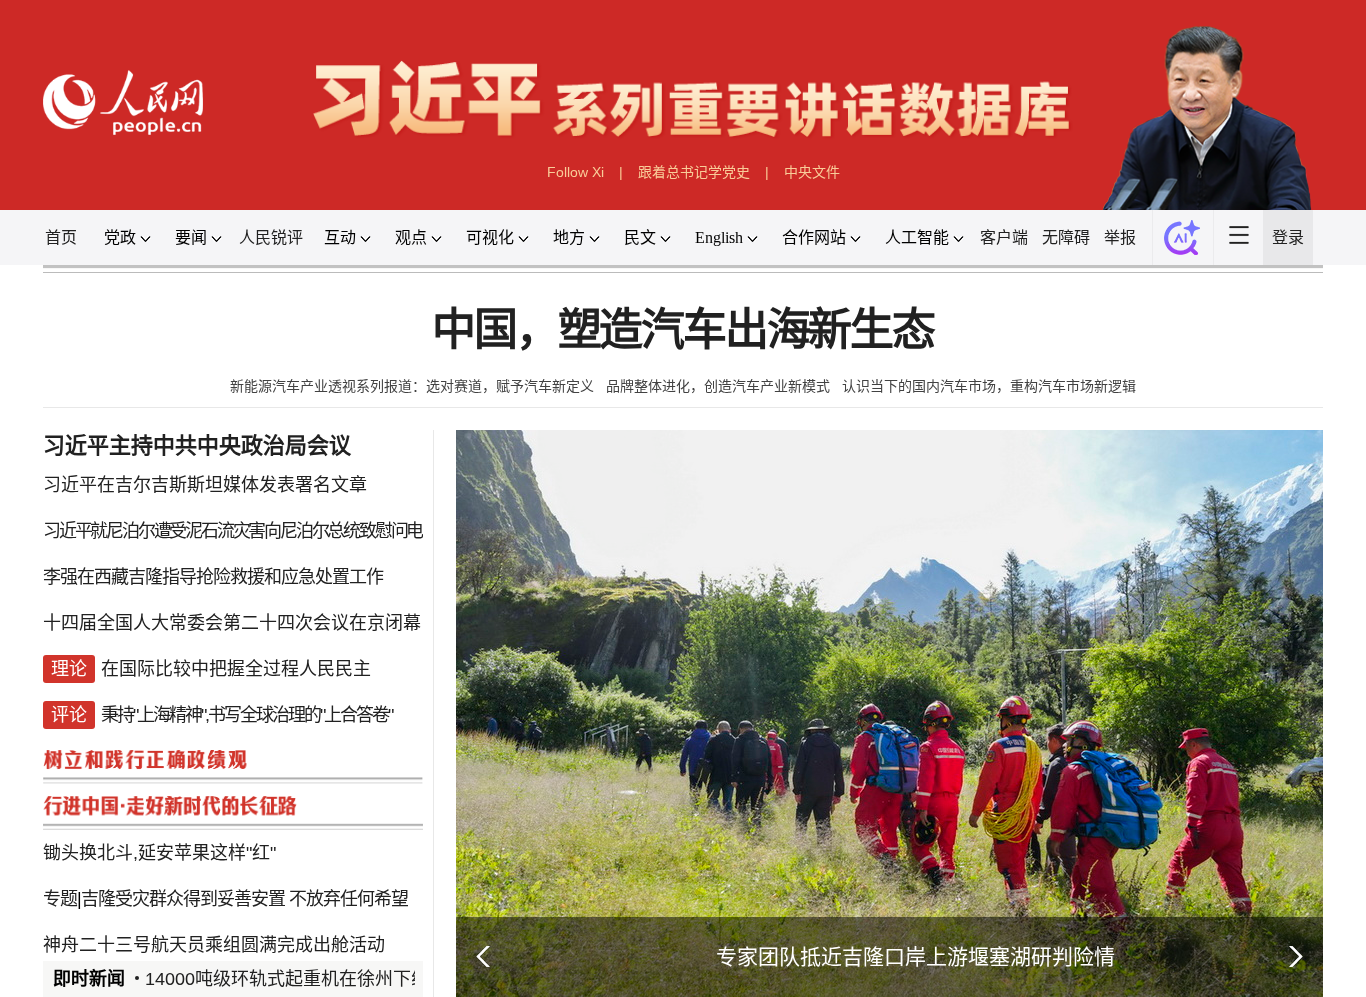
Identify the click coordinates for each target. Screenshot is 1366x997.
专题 (60, 899)
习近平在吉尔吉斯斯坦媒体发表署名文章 (205, 485)
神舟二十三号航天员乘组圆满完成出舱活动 (214, 945)
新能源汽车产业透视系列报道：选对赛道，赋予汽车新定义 (412, 386)
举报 (1120, 237)
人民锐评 (271, 237)
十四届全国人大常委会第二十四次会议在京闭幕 (232, 623)
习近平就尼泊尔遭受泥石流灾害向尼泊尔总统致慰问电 (232, 531)
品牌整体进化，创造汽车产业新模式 (718, 386)
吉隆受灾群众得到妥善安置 (183, 899)
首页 (61, 237)
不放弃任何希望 (348, 899)
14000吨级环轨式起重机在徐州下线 (287, 979)
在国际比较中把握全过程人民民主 (236, 669)
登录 (1288, 237)
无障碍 (1066, 237)
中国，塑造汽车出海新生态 (683, 330)
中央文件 (812, 172)
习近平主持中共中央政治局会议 (197, 445)
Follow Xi (575, 172)
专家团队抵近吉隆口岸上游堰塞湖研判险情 (915, 956)
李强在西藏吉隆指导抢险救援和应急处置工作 (213, 577)
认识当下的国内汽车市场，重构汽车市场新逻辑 (989, 386)
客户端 (1004, 237)
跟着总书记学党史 (694, 172)
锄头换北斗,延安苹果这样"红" (159, 853)
